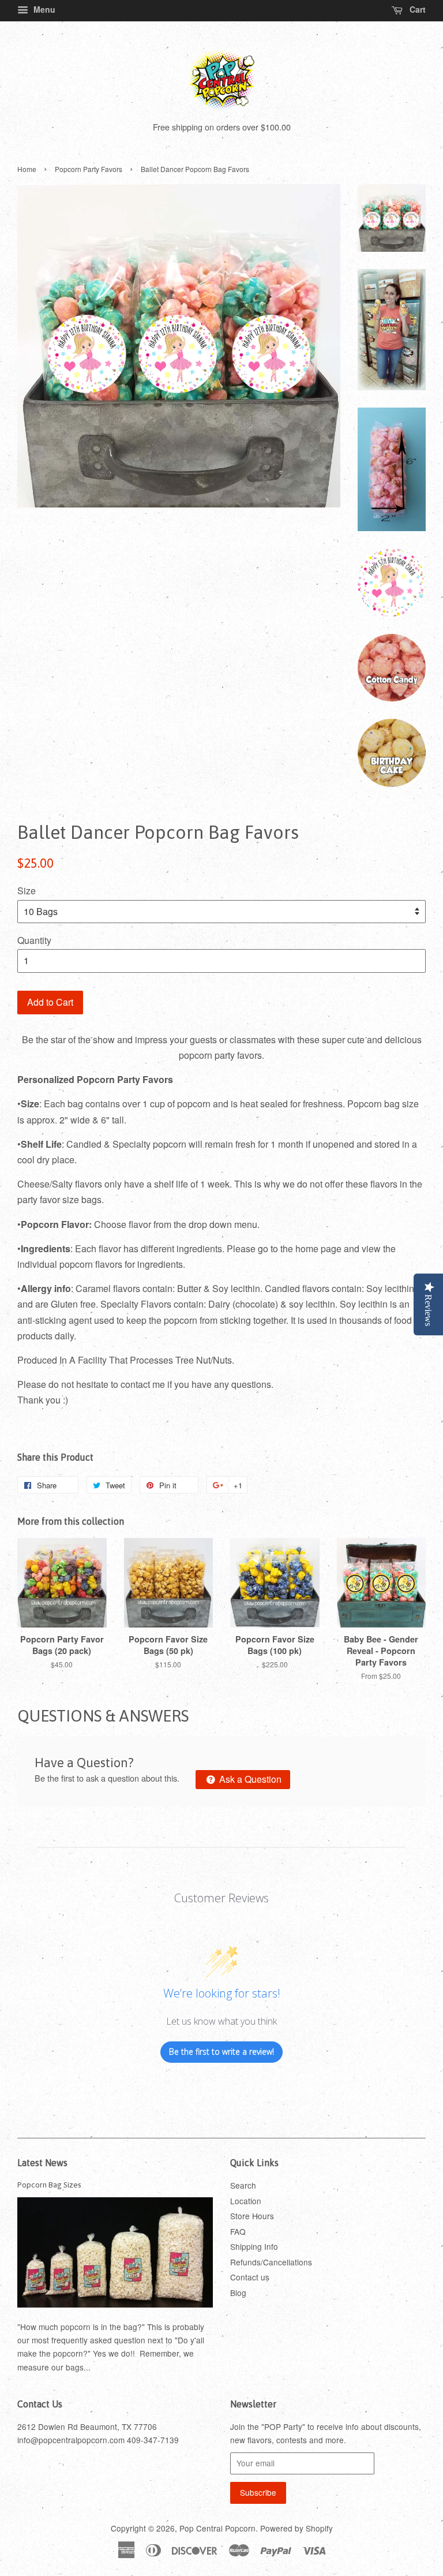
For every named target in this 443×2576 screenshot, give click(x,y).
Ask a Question (249, 1779)
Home (27, 169)
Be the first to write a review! (221, 2052)
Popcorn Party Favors (89, 169)
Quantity (34, 940)
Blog (238, 2293)
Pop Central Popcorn (217, 2528)
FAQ (238, 2231)
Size (27, 891)
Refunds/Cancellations (271, 2262)
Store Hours (252, 2216)
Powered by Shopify (296, 2528)
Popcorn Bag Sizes (49, 2185)
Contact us (250, 2277)
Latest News (42, 2163)
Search (243, 2185)
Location (246, 2201)
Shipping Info (254, 2246)
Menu (43, 9)
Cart (416, 9)
